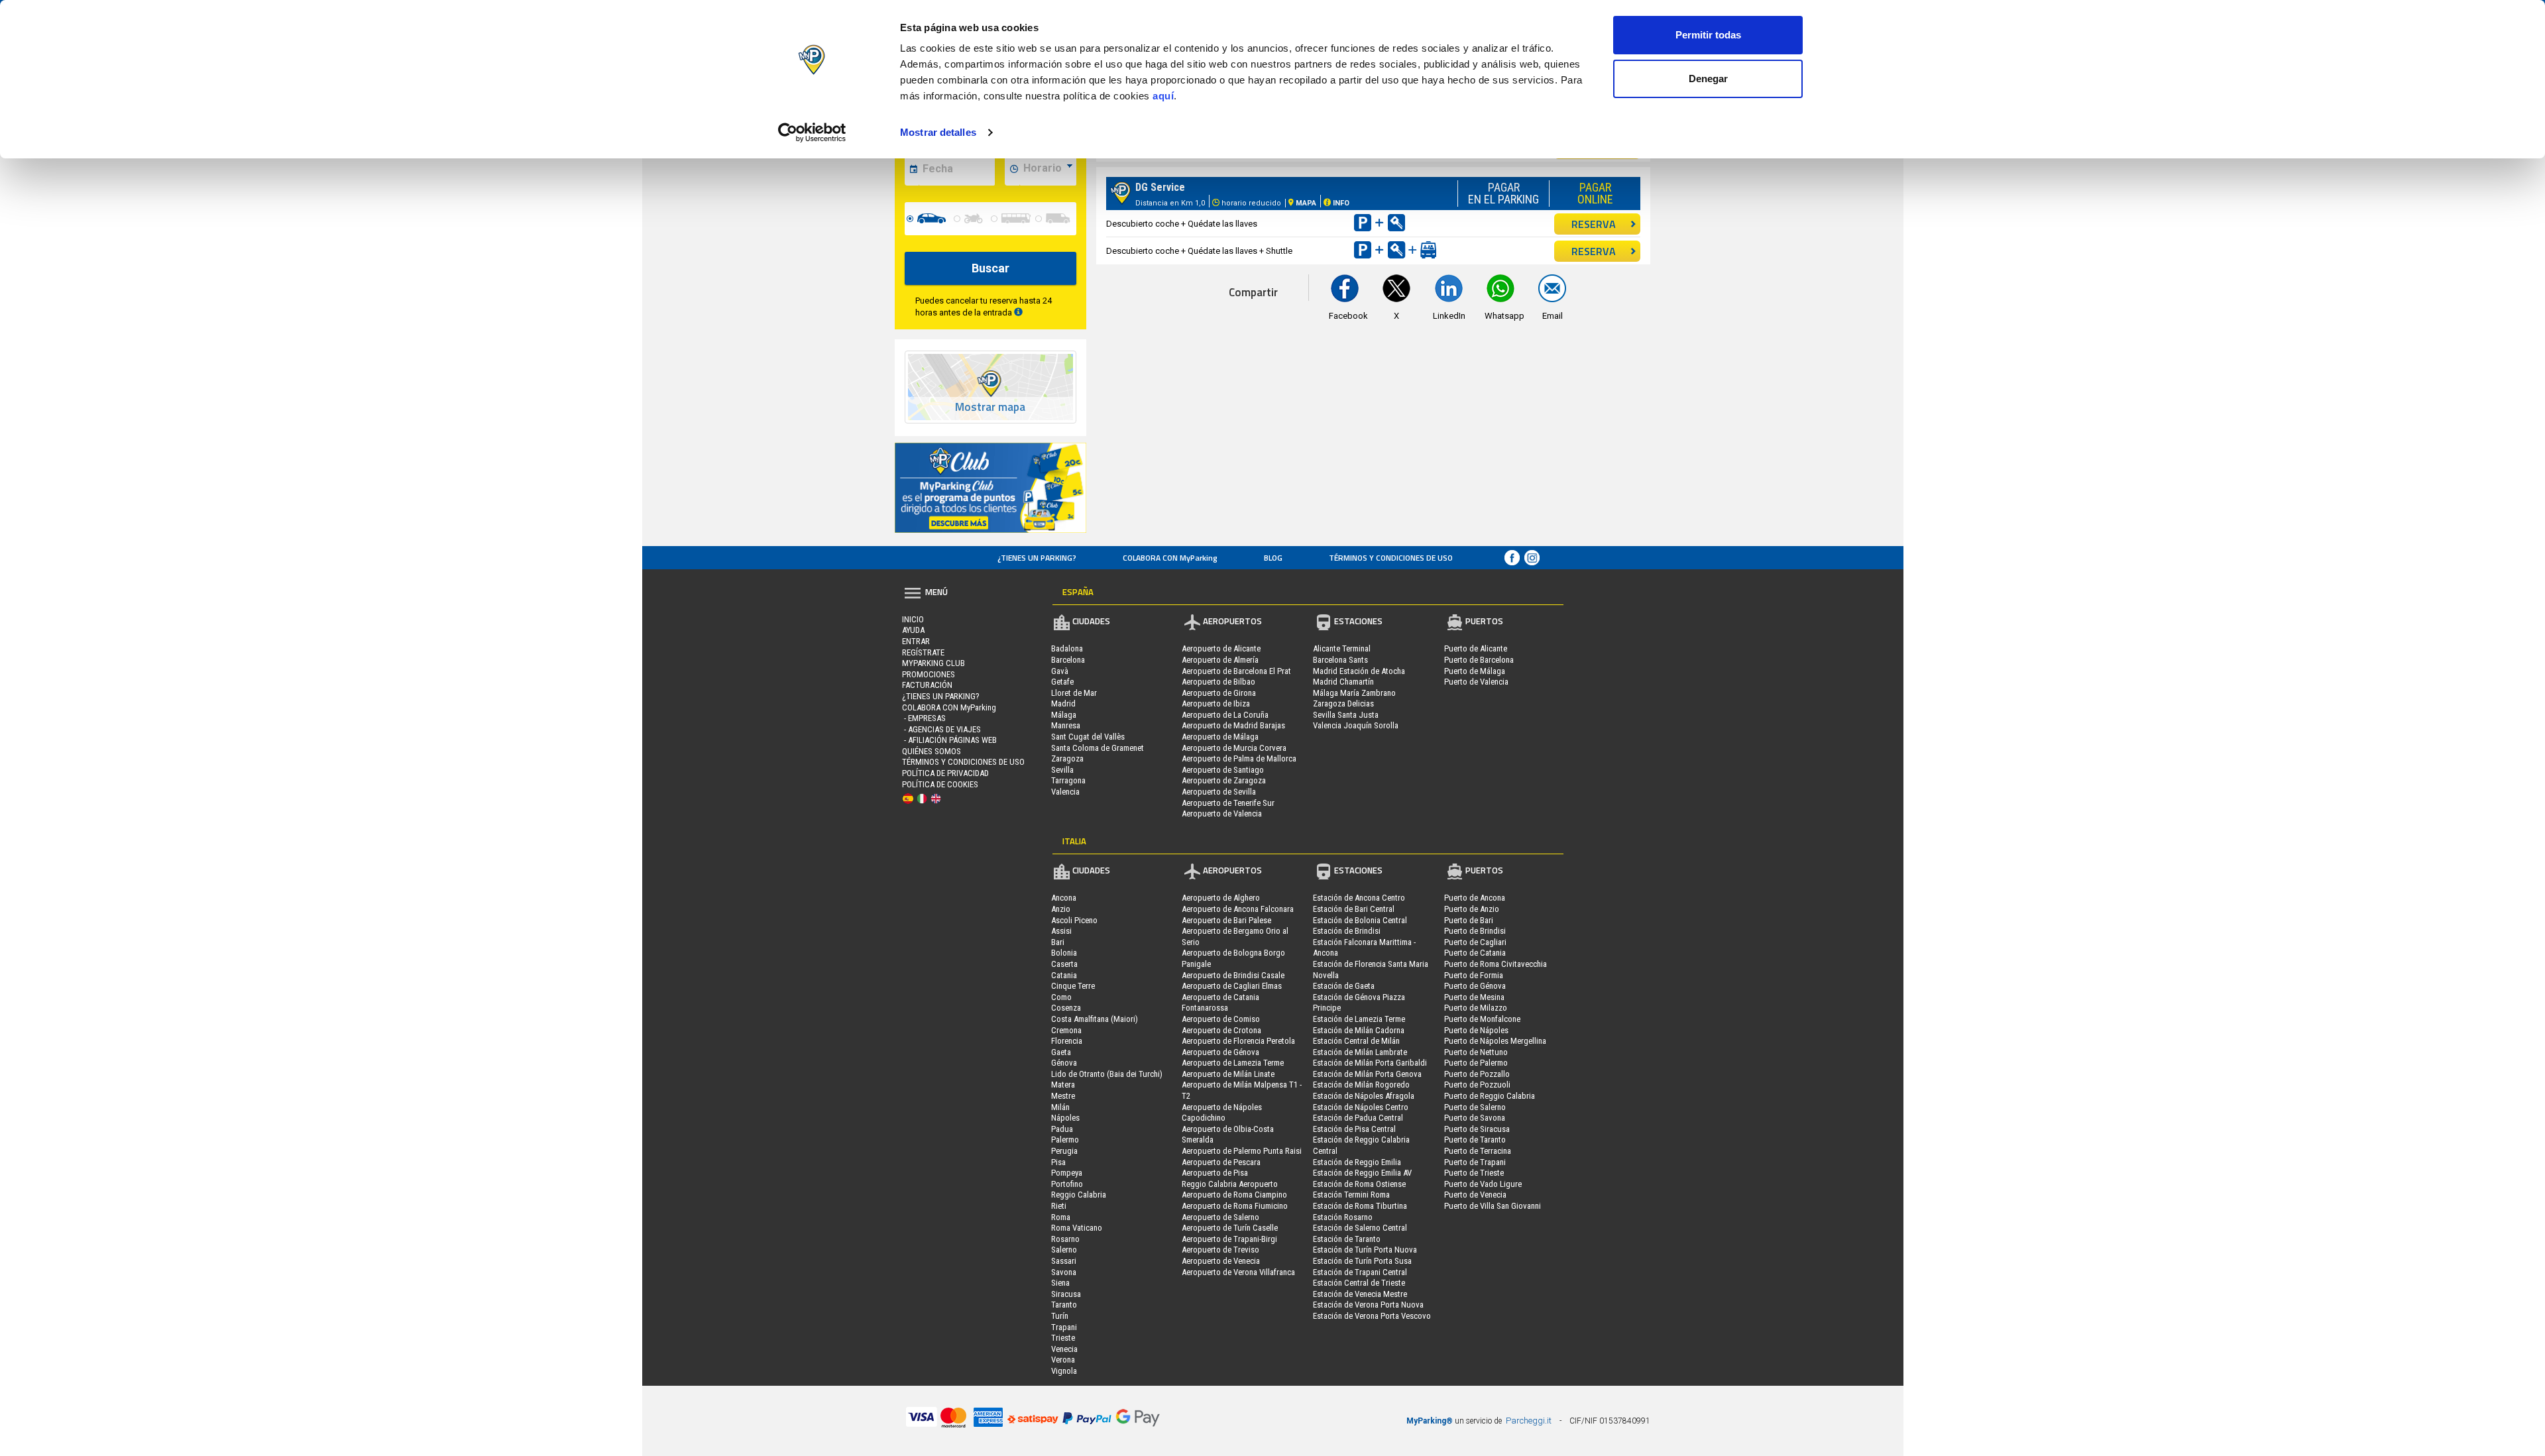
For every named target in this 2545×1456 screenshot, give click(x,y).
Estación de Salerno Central (1360, 1228)
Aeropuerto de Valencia (1222, 813)
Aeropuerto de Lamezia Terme (1233, 1063)
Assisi (1061, 931)
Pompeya (1067, 1173)
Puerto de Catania (1475, 953)
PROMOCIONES (929, 674)
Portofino (1067, 1184)
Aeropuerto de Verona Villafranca (1238, 1272)
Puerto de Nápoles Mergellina (1495, 1041)
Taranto (1064, 1305)
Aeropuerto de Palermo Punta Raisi (1242, 1151)
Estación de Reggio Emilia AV (1362, 1173)
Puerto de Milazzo (1476, 1008)
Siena (1060, 1283)
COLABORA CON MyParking (1170, 558)
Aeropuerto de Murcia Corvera (1234, 748)
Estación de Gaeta (1344, 986)
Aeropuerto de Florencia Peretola (1238, 1041)
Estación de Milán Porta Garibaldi (1370, 1063)
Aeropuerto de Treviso (1220, 1250)
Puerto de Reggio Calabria (1490, 1096)
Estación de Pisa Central (1354, 1129)
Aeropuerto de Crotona (1221, 1030)
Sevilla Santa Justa (1346, 715)
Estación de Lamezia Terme (1359, 1019)
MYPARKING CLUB (933, 663)
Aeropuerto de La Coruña (1225, 715)
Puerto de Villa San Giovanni (1493, 1206)
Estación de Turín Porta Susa (1362, 1261)
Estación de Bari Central (1354, 909)
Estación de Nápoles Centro (1361, 1107)
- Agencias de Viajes (941, 729)
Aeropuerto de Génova (1220, 1052)
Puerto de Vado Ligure (1483, 1184)
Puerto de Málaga (1475, 671)
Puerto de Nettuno (1476, 1052)
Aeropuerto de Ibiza (1216, 703)
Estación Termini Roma (1351, 1195)
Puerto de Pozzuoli (1477, 1085)
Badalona (1067, 648)
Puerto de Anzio (1472, 909)
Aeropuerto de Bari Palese (1226, 920)
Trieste (1063, 1338)
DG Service (1160, 187)
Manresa (1066, 725)
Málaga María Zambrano (1354, 693)
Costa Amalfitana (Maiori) (1095, 1019)
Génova (1064, 1063)
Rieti (1059, 1206)
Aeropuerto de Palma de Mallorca (1239, 758)
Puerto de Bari (1469, 920)
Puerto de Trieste (1474, 1173)
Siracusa (1066, 1294)
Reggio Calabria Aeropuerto (1230, 1184)
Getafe (1062, 682)
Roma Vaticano (1077, 1228)
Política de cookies (940, 784)
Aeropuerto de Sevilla (1219, 792)
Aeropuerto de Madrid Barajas (1233, 725)
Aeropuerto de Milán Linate (1228, 1074)
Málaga (1064, 715)
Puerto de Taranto (1475, 1140)
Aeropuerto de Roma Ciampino (1234, 1195)
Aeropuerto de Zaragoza (1224, 780)
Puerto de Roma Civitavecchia (1496, 964)
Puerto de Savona (1475, 1118)
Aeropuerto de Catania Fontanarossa (1220, 1003)
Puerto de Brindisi (1475, 931)
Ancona (1064, 898)
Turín (1060, 1316)
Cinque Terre (1073, 986)
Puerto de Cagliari (1475, 942)
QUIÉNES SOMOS (932, 751)
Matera (1063, 1085)
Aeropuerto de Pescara (1221, 1162)
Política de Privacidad (945, 773)
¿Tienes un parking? (1037, 558)
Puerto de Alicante (1476, 648)
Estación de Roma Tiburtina (1360, 1206)
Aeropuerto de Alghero (1221, 898)
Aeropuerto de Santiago (1223, 770)
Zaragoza (1067, 758)
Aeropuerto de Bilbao (1218, 682)
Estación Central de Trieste (1359, 1283)
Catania (1064, 975)
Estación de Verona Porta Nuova (1368, 1305)
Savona (1064, 1272)
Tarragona (1068, 780)
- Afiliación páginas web (949, 740)
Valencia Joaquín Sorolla (1356, 725)
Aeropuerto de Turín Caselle (1230, 1228)
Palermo (1065, 1140)
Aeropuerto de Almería (1220, 660)
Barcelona (1068, 660)
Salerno (1064, 1250)
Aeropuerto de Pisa (1215, 1173)
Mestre (1063, 1096)
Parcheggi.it (1529, 1421)
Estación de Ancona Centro (1359, 898)
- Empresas (924, 718)
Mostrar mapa (990, 407)
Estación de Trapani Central (1360, 1272)
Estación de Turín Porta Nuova (1365, 1250)
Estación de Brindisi (1347, 931)
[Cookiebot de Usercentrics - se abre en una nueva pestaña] (812, 133)
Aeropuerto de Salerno (1220, 1217)
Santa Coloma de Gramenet (1098, 748)
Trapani (1064, 1327)
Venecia (1064, 1349)
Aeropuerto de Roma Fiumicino (1235, 1206)
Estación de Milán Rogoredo (1361, 1085)
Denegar (1708, 79)
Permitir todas (1708, 35)
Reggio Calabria (1079, 1195)
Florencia (1067, 1041)
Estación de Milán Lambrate (1360, 1052)
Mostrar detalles (938, 132)
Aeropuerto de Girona (1219, 693)
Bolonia (1064, 953)
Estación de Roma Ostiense (1359, 1184)
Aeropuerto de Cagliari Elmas (1232, 986)
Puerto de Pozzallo (1477, 1074)
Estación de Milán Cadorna (1359, 1030)
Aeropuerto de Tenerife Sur (1228, 803)
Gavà (1060, 671)
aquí (1163, 96)
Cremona (1066, 1030)
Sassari (1064, 1261)
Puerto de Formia (1474, 975)
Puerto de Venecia (1475, 1195)
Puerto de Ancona (1475, 898)
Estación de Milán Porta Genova (1367, 1074)
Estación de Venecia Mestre (1360, 1294)
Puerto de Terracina (1478, 1151)
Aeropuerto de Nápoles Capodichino (1222, 1113)
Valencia (1065, 792)
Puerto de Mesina (1474, 997)
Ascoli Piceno (1074, 920)
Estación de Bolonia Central (1360, 920)
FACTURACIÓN (927, 685)
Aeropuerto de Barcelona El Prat (1236, 671)
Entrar (916, 641)
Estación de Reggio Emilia (1357, 1162)
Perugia (1064, 1151)
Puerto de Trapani (1475, 1162)
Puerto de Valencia (1476, 682)
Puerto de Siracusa (1477, 1129)
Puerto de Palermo (1476, 1063)
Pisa (1058, 1162)
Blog (1273, 558)
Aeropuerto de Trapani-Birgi (1229, 1239)
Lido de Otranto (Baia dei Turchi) (1107, 1074)
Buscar (990, 268)
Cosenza (1066, 1008)
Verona (1063, 1360)
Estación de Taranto (1347, 1239)
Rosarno (1065, 1239)
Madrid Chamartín (1343, 682)
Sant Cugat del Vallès (1088, 737)
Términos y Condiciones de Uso (1391, 558)
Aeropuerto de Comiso (1221, 1019)
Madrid (1063, 703)
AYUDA (913, 630)
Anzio (1061, 909)
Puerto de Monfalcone (1482, 1019)
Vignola (1064, 1371)
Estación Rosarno (1343, 1217)
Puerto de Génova (1475, 986)
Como (1061, 997)
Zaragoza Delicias (1343, 703)
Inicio (913, 619)
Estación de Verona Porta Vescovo (1372, 1316)
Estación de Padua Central (1358, 1118)
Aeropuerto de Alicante (1221, 648)
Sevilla (1062, 770)
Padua (1062, 1129)
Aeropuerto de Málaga (1220, 737)
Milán (1060, 1107)
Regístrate (923, 652)
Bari (1058, 942)
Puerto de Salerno (1475, 1107)
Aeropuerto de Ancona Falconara (1238, 909)
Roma (1061, 1217)
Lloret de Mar (1074, 693)
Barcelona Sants (1340, 660)
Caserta (1064, 964)
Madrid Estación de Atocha (1359, 671)
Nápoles (1065, 1118)
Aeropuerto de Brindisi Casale (1233, 975)
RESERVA (1594, 224)
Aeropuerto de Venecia (1221, 1261)
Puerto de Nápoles (1476, 1030)
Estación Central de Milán (1356, 1041)
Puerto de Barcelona (1479, 660)
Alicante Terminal (1342, 648)
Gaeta (1061, 1052)
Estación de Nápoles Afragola (1364, 1096)
